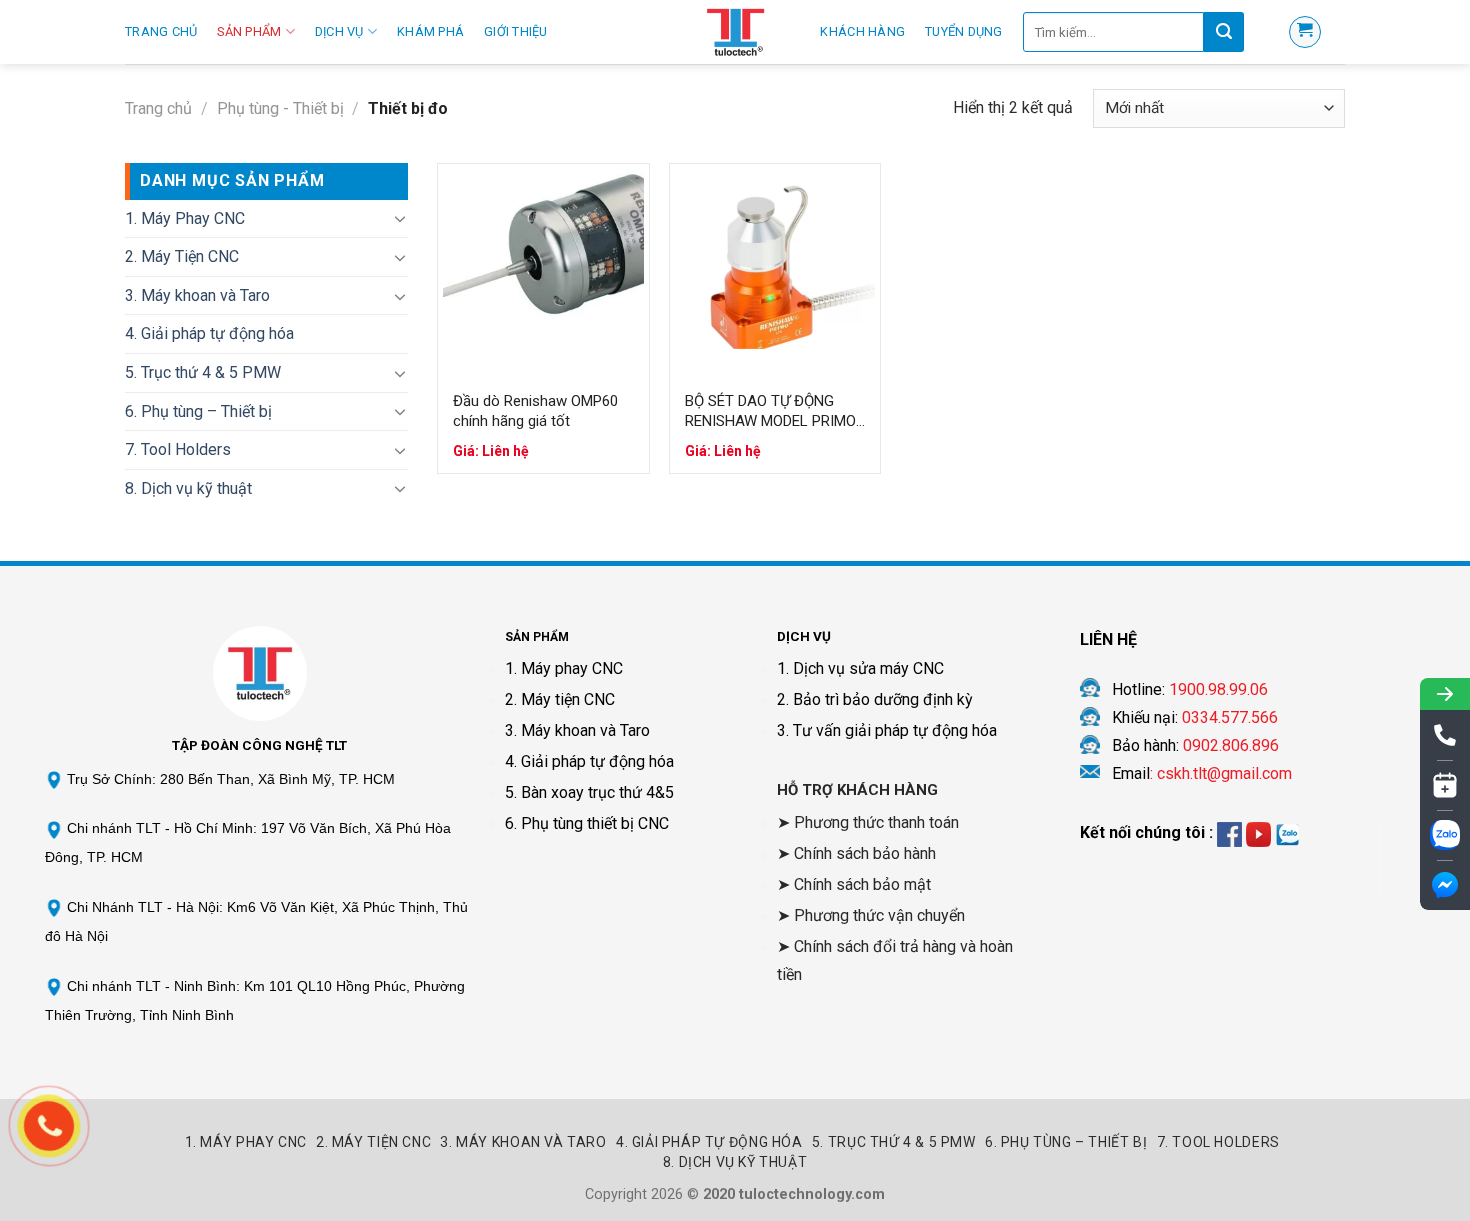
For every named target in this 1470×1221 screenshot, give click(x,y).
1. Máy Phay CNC (185, 218)
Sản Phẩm (249, 31)
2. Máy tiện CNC (560, 699)
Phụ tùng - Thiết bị (280, 108)
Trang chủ (158, 108)
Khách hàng (862, 31)
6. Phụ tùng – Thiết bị (198, 411)
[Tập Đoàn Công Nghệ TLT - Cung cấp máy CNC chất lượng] (735, 32)
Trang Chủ (161, 31)
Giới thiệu (516, 31)
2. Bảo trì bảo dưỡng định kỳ (875, 699)
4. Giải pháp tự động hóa (209, 333)
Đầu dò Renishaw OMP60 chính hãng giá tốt (535, 411)
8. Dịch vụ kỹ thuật (188, 488)
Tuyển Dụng (964, 31)
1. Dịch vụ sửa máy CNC (860, 668)
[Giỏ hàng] (1305, 32)
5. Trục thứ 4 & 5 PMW (203, 372)
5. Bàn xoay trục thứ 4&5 (589, 792)
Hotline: (1190, 689)
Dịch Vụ (339, 31)
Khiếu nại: (1195, 717)
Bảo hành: (1195, 745)
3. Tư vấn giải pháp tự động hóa (887, 730)
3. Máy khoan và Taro (197, 295)
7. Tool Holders (178, 449)
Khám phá (430, 31)
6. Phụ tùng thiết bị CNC (587, 823)
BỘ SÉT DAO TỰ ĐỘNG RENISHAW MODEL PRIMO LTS (770, 411)
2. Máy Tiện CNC (182, 256)
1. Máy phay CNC (564, 668)
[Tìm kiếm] (1224, 32)
